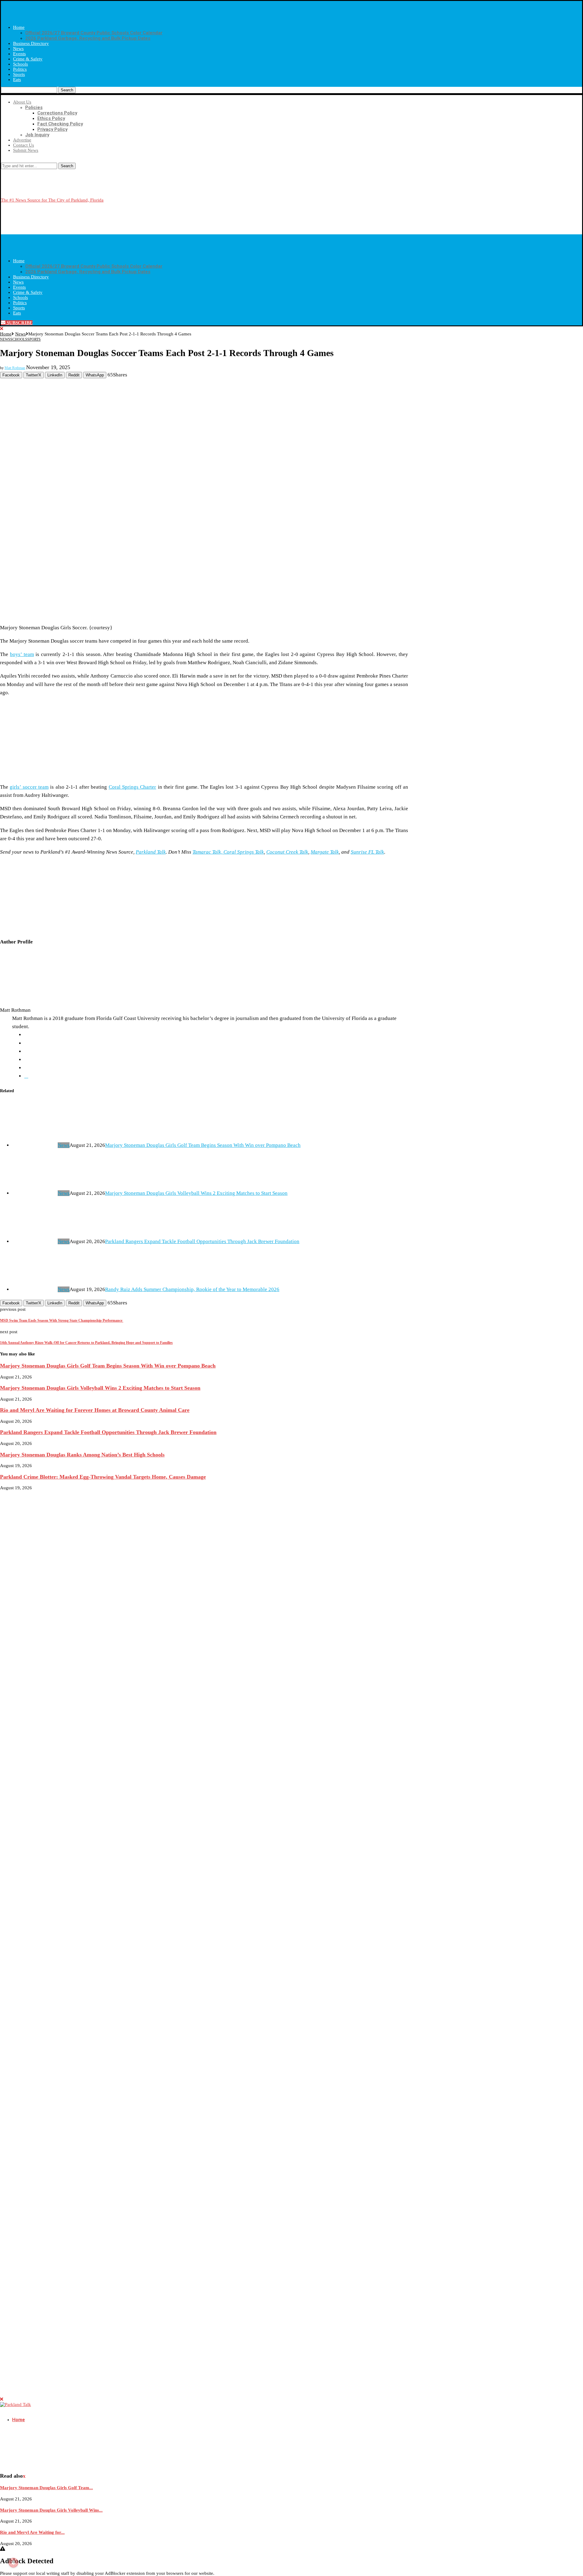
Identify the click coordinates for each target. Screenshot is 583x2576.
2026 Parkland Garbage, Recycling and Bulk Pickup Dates (88, 38)
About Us (22, 102)
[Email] (29, 160)
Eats (17, 80)
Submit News (26, 150)
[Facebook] (2, 160)
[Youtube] (23, 160)
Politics (20, 69)
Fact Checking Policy (60, 124)
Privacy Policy (52, 129)
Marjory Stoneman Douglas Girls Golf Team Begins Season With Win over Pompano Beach (203, 1145)
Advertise (22, 140)
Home (19, 27)
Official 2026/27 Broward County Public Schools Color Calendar (94, 33)
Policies (34, 107)
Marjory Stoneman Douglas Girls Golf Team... (46, 2488)
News (18, 49)
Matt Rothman (15, 368)
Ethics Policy (51, 118)
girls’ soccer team (29, 787)
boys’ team (22, 654)
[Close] (2, 329)
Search (67, 90)
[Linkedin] (12, 160)
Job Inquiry (37, 135)
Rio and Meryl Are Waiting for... (32, 2532)
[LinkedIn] (26, 1076)
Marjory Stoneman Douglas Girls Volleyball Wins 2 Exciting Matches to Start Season (196, 1193)
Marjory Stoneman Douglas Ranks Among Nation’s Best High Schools (82, 1455)
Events (19, 54)
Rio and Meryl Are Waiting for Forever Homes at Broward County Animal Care (95, 1410)
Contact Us (24, 145)
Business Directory (31, 43)
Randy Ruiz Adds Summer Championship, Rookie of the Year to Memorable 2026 (192, 1289)
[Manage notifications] (13, 2563)
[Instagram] (7, 160)
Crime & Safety (28, 59)
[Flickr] (17, 160)
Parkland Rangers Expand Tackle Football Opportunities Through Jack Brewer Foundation (202, 1241)
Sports (19, 74)
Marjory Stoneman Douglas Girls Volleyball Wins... (51, 2510)
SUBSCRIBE (19, 323)
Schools (20, 64)
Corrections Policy (57, 113)
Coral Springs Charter (133, 787)
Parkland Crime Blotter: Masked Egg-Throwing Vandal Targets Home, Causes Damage (103, 1477)
